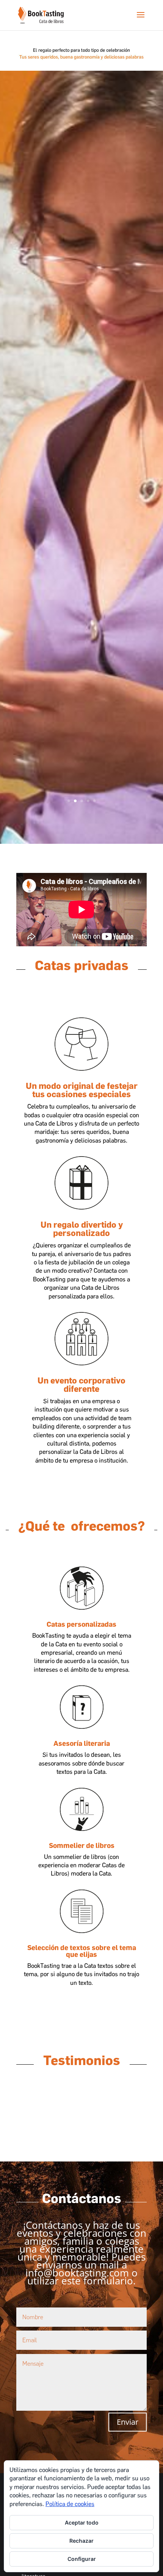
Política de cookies (70, 2504)
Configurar (82, 2559)
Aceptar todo (82, 2522)
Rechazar (81, 2541)
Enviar (128, 2422)
